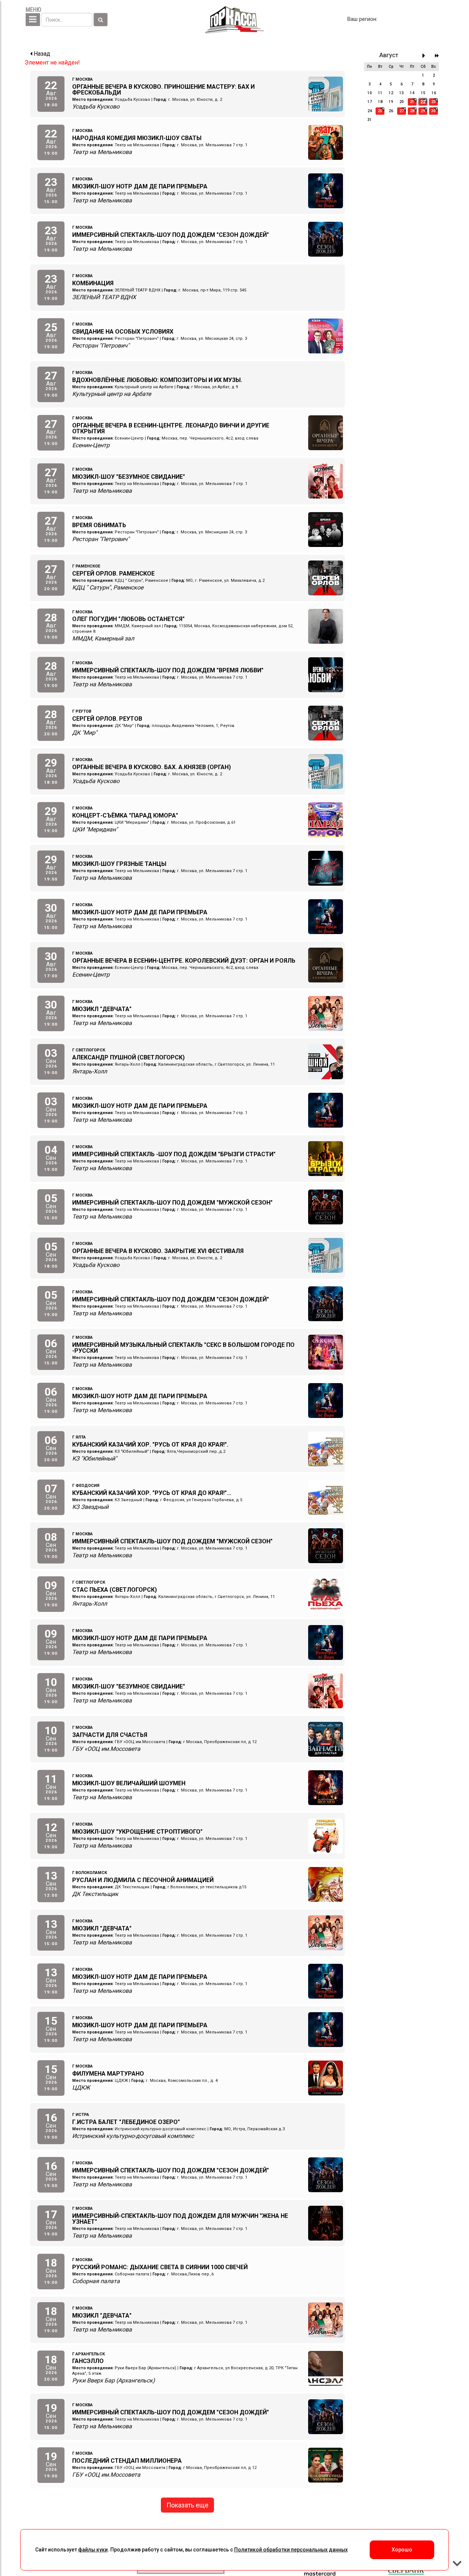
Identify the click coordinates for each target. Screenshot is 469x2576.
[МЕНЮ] (33, 20)
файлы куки (93, 2550)
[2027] (437, 56)
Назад (41, 54)
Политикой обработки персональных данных (291, 2550)
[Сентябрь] (426, 56)
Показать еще (187, 2505)
